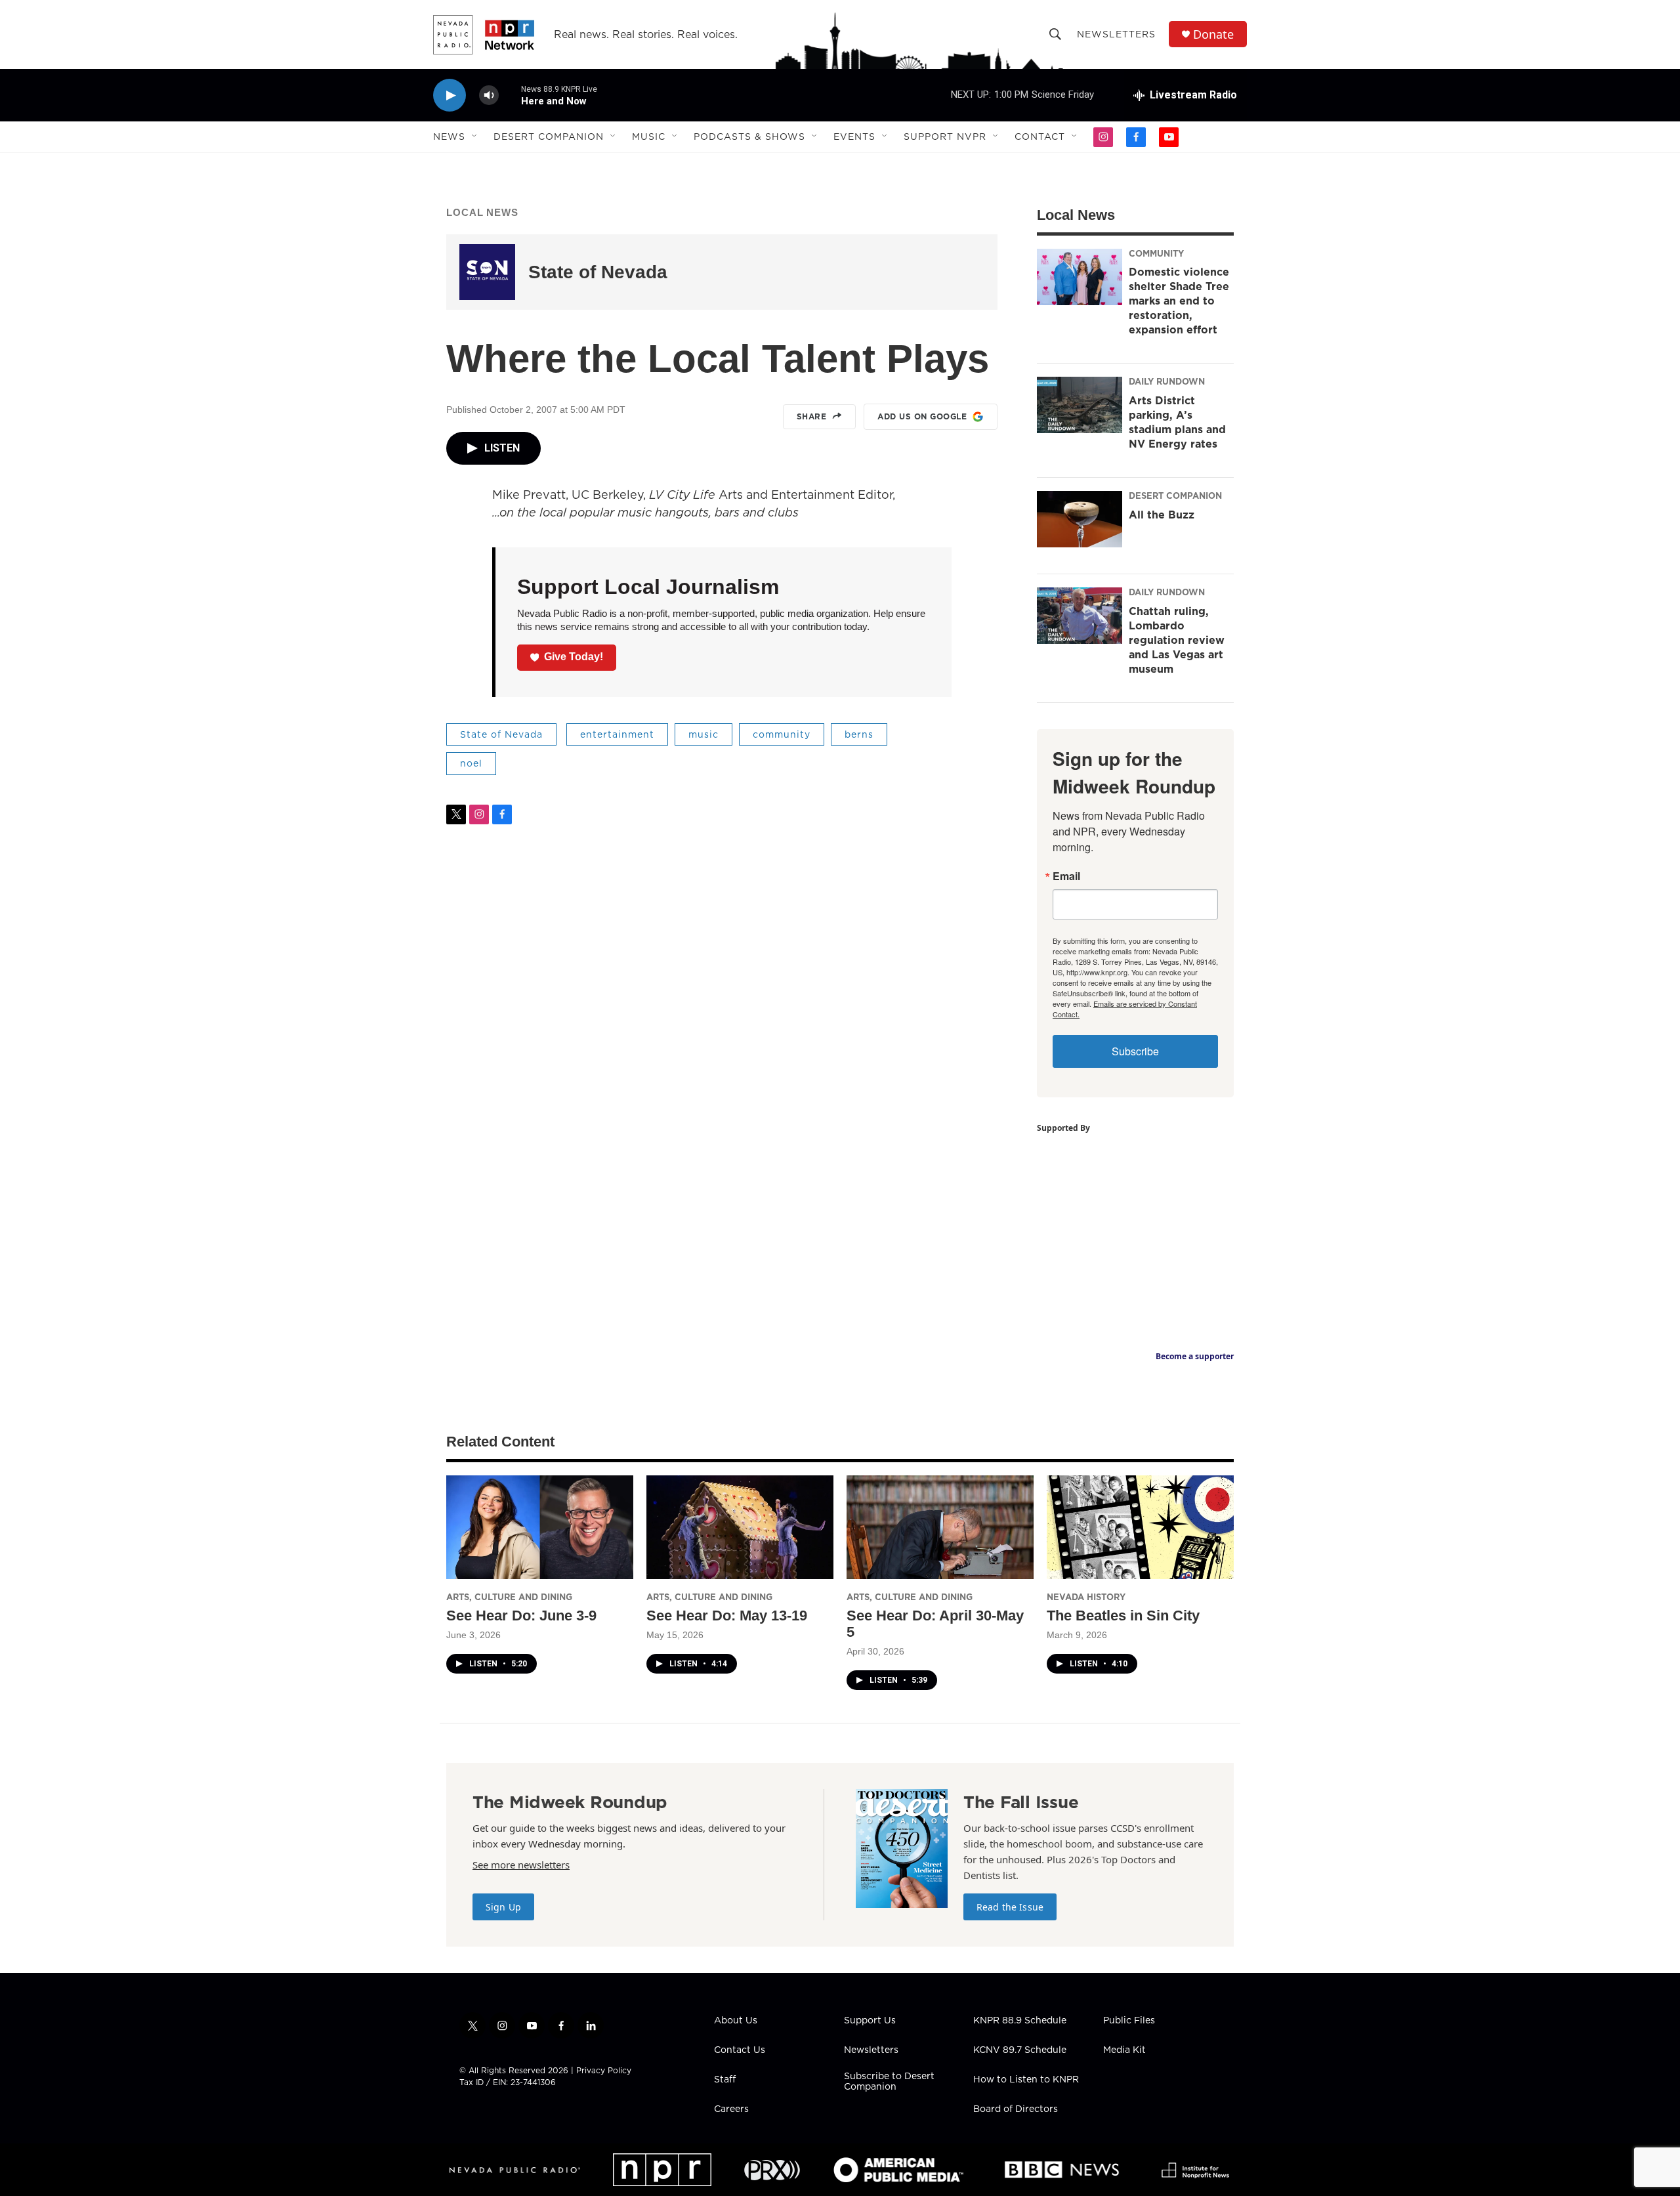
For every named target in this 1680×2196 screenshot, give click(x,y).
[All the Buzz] (1080, 519)
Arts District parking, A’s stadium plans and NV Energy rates (1177, 422)
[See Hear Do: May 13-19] (740, 1528)
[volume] (489, 95)
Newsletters (1116, 34)
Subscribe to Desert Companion (889, 2082)
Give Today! (574, 657)
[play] (450, 95)
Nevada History (1086, 1597)
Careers (731, 2109)
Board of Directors (1016, 2109)
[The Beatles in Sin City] (1140, 1528)
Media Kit (1124, 2050)
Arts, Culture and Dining (509, 1597)
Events (854, 137)
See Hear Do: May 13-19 (727, 1615)
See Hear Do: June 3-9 (521, 1615)
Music (649, 137)
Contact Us (740, 2050)
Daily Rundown (1167, 381)
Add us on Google (922, 416)
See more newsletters (521, 1865)
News (449, 137)
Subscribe (1135, 1051)
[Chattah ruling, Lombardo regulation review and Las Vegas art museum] (1080, 616)
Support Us (870, 2021)
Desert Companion (549, 137)
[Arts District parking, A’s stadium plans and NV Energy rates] (1080, 405)
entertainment (617, 734)
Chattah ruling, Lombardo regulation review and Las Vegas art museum (1177, 640)
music (703, 734)
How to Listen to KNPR (1026, 2080)
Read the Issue (1010, 1907)
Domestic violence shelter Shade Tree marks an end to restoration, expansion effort (1179, 301)
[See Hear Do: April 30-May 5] (940, 1528)
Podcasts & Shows (749, 137)
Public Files (1129, 2021)
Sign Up (503, 1907)
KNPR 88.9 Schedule (1020, 2021)
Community (1156, 253)
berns (859, 734)
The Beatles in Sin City (1123, 1615)
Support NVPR (945, 137)
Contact (1040, 137)
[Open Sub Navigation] (475, 137)
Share (812, 416)
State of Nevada (598, 272)
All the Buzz (1162, 515)
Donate (1213, 34)
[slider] (510, 95)
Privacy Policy (604, 2070)
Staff (725, 2080)
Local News (482, 212)
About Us (736, 2021)
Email (1066, 876)
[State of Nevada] (487, 272)
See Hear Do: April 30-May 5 (935, 1624)
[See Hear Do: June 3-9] (540, 1528)
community (782, 734)
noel (471, 763)
